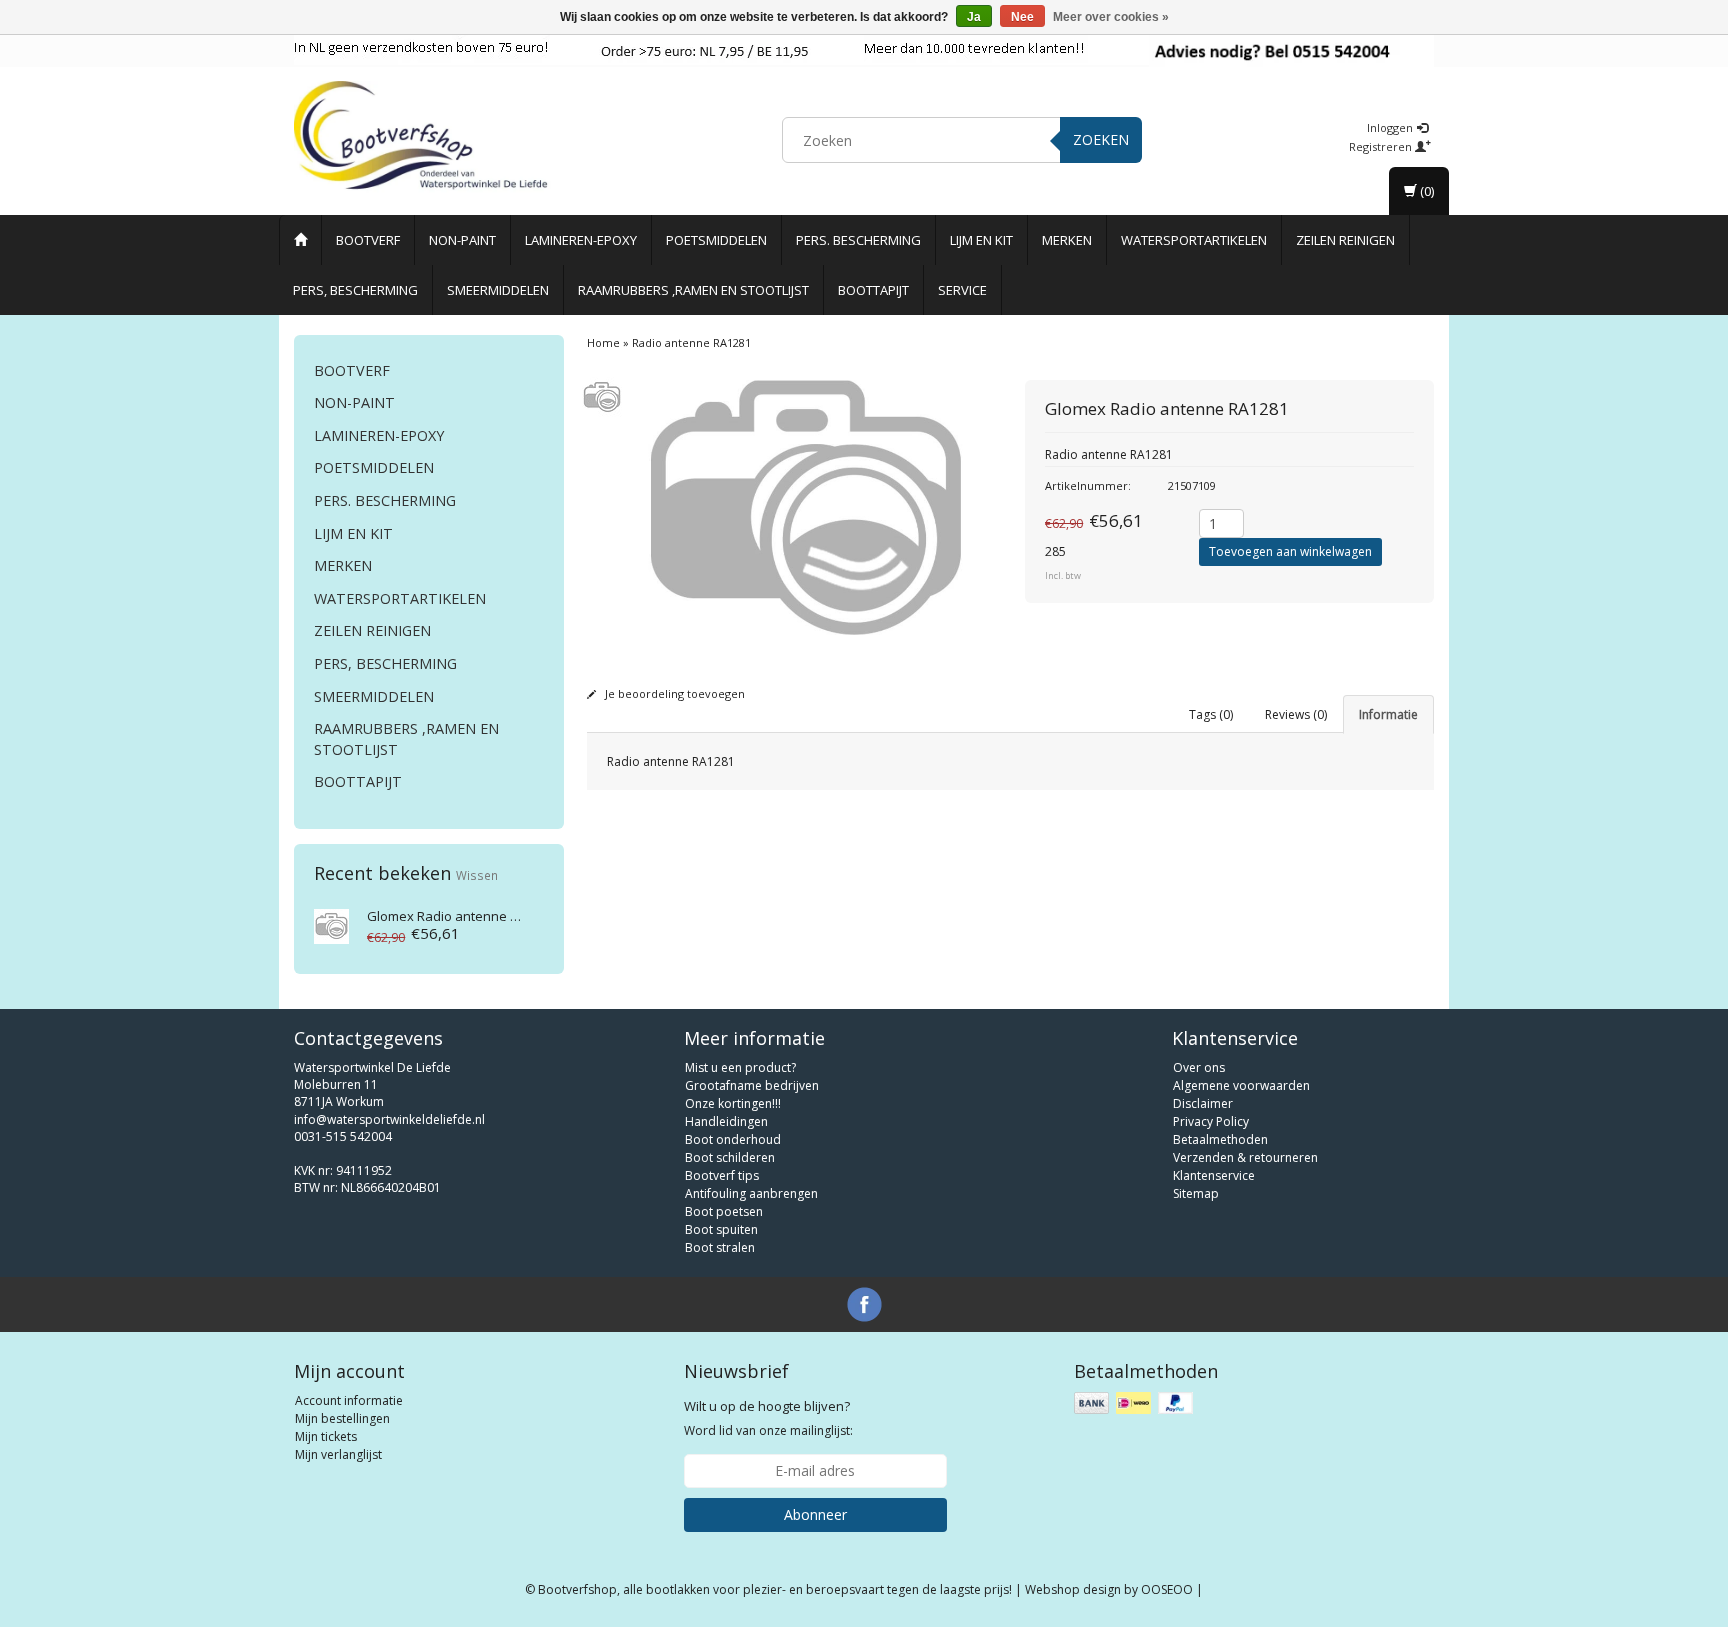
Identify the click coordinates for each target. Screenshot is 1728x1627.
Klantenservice (1214, 1175)
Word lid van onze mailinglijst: (768, 1418)
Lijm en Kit (981, 240)
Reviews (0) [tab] (1296, 714)
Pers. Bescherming (858, 240)
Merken (1067, 240)
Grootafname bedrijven (752, 1085)
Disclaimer (1203, 1103)
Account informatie (349, 1400)
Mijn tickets (326, 1436)
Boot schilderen (730, 1157)
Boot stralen (720, 1247)
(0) (1425, 191)
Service (962, 290)
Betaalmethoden (1220, 1139)
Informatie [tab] (1388, 714)
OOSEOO (1167, 1589)
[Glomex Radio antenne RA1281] (331, 924)
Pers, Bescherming (355, 290)
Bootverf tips (722, 1175)
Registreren (1382, 146)
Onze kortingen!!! (733, 1103)
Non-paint (462, 240)
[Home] (300, 240)
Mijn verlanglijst (338, 1454)
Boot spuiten (721, 1229)
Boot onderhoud (733, 1139)
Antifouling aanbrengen (751, 1193)
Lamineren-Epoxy (581, 240)
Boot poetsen (724, 1211)
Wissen (477, 875)
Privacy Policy (1211, 1121)
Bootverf (368, 240)
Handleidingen (726, 1121)
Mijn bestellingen (342, 1418)
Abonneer (815, 1514)
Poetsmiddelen (716, 240)
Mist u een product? (740, 1067)
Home (603, 342)
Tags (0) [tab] (1211, 714)
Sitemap (1196, 1193)
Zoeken (1101, 139)
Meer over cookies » (1111, 17)
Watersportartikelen (1194, 240)
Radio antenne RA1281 (460, 916)
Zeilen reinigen (1345, 240)
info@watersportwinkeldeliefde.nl (389, 1119)
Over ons (1199, 1067)
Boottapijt (873, 290)
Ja (974, 17)
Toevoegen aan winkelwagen (1290, 551)
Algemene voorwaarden (1241, 1085)
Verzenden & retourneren (1245, 1157)
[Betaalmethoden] (1135, 1403)
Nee (1022, 17)
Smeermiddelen (498, 290)
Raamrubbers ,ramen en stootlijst (693, 290)
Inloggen (1391, 127)
